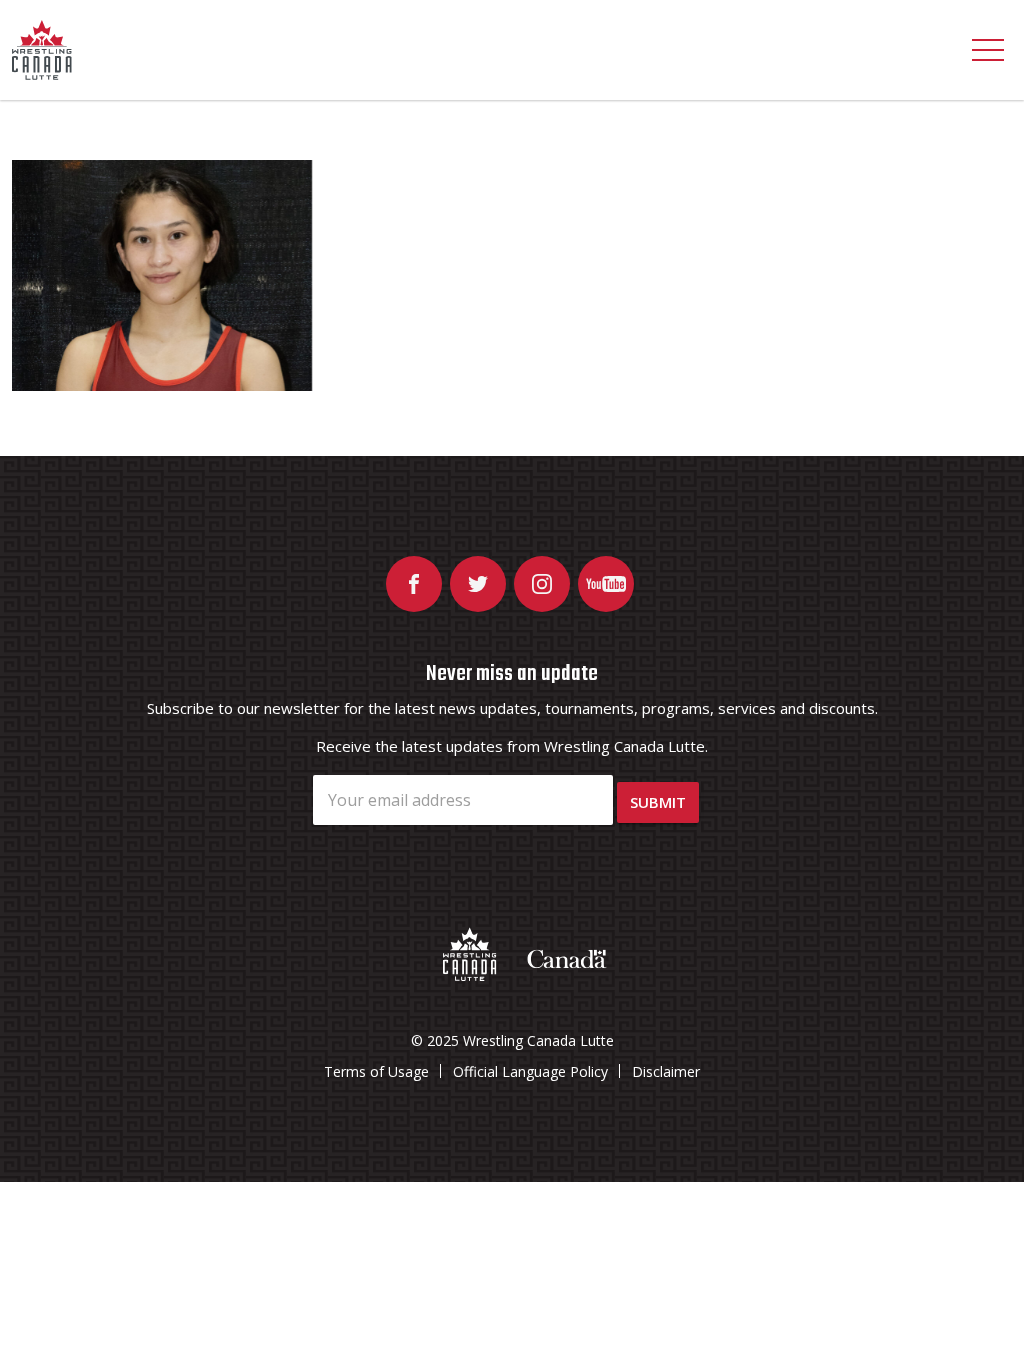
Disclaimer (666, 1071)
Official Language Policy (530, 1071)
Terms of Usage (376, 1071)
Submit (658, 802)
